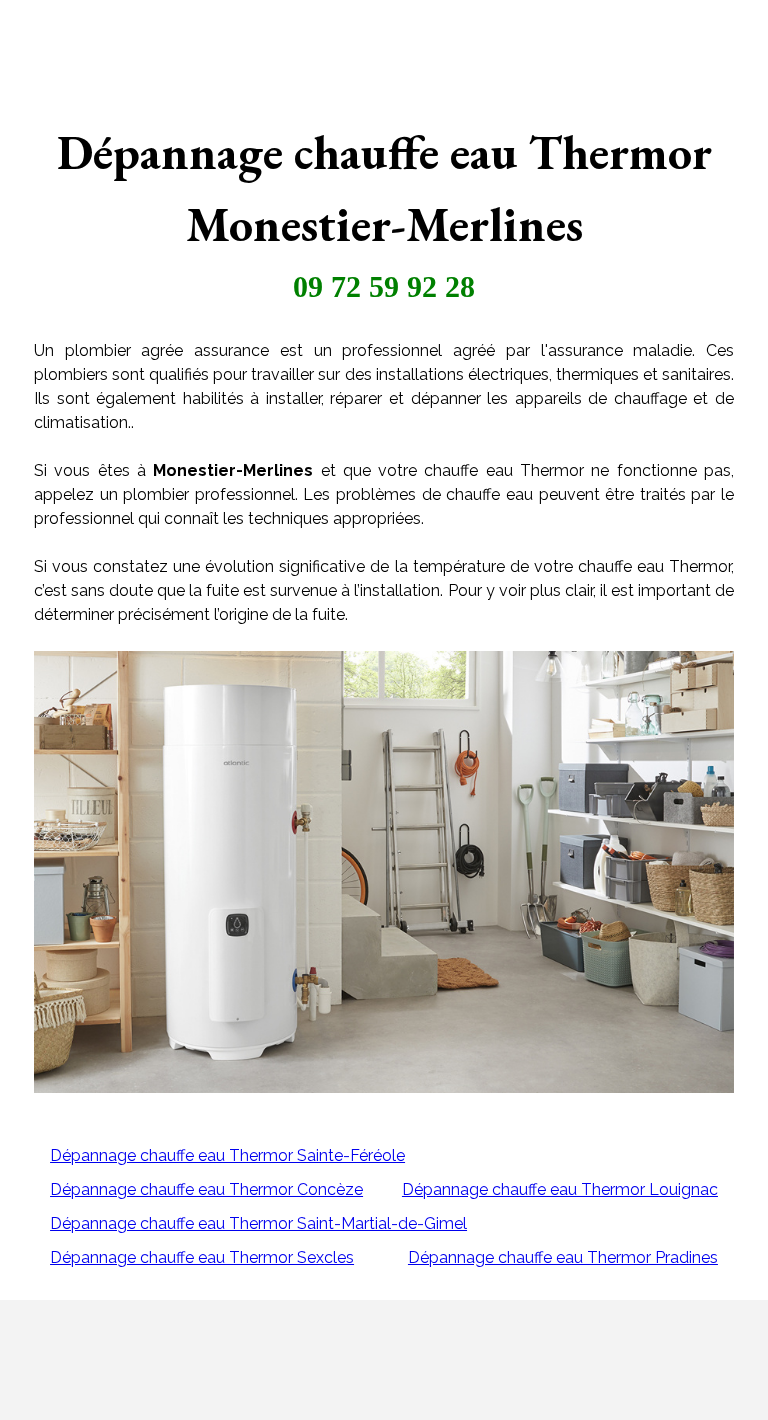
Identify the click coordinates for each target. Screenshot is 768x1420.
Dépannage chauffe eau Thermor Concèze (206, 1189)
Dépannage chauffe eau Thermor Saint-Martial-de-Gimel (258, 1223)
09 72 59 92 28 (384, 286)
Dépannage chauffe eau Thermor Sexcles (202, 1257)
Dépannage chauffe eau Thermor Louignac (560, 1189)
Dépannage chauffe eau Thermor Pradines (563, 1257)
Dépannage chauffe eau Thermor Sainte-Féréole (227, 1155)
